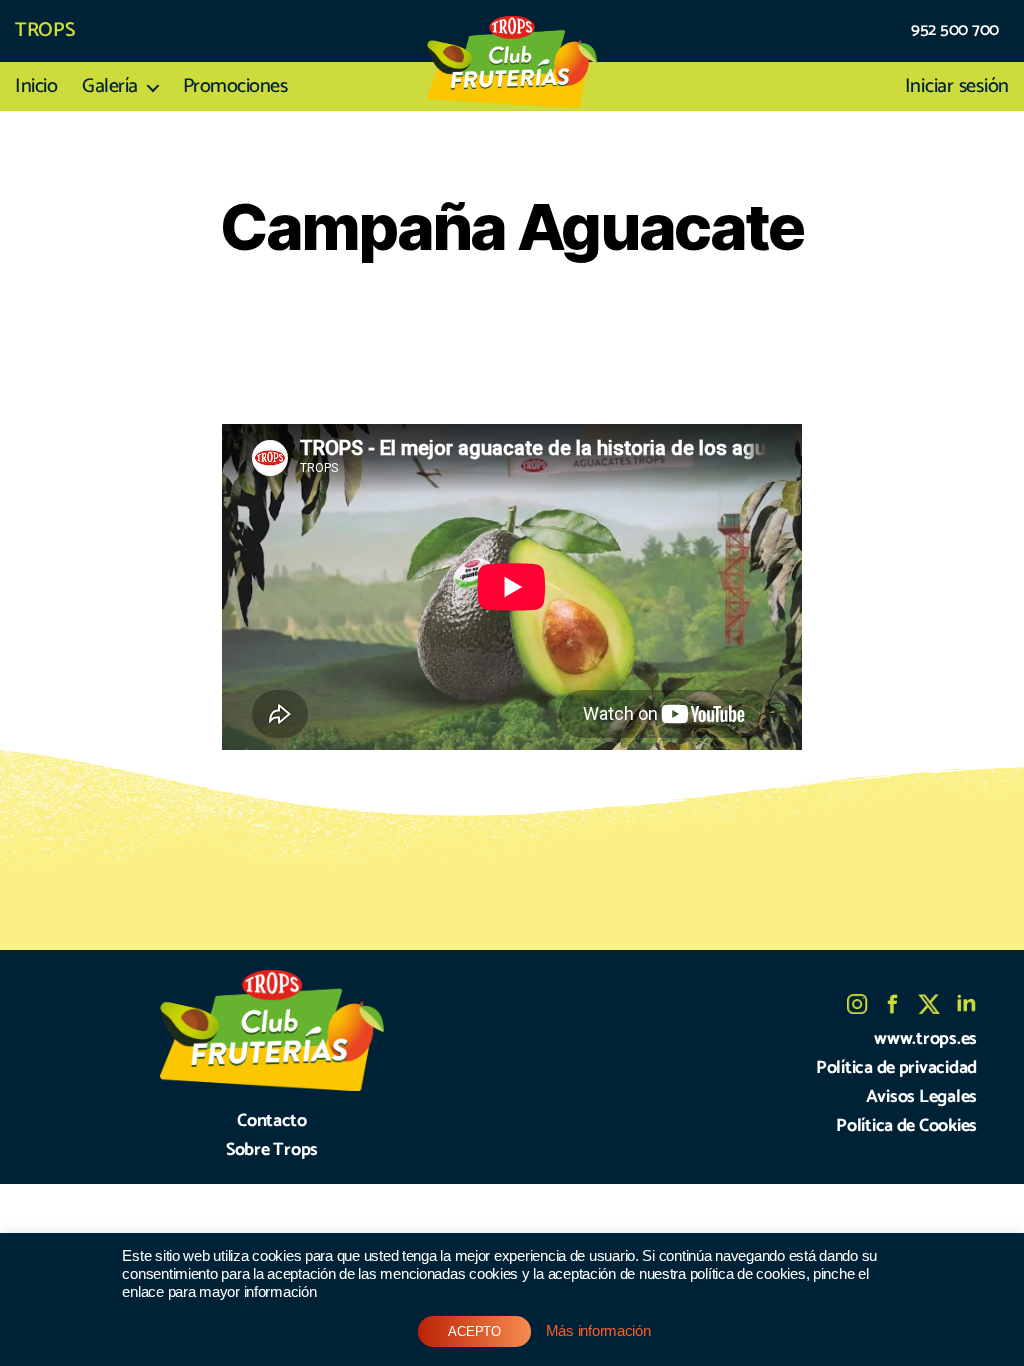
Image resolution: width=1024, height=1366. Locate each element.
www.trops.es (925, 1039)
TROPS (45, 31)
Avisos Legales (921, 1097)
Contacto (272, 1121)
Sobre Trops (272, 1150)
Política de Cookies (906, 1126)
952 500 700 (955, 31)
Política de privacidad (896, 1068)
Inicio (36, 87)
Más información (598, 1331)
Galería (110, 87)
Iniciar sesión (957, 87)
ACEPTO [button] (474, 1331)
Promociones (235, 87)
